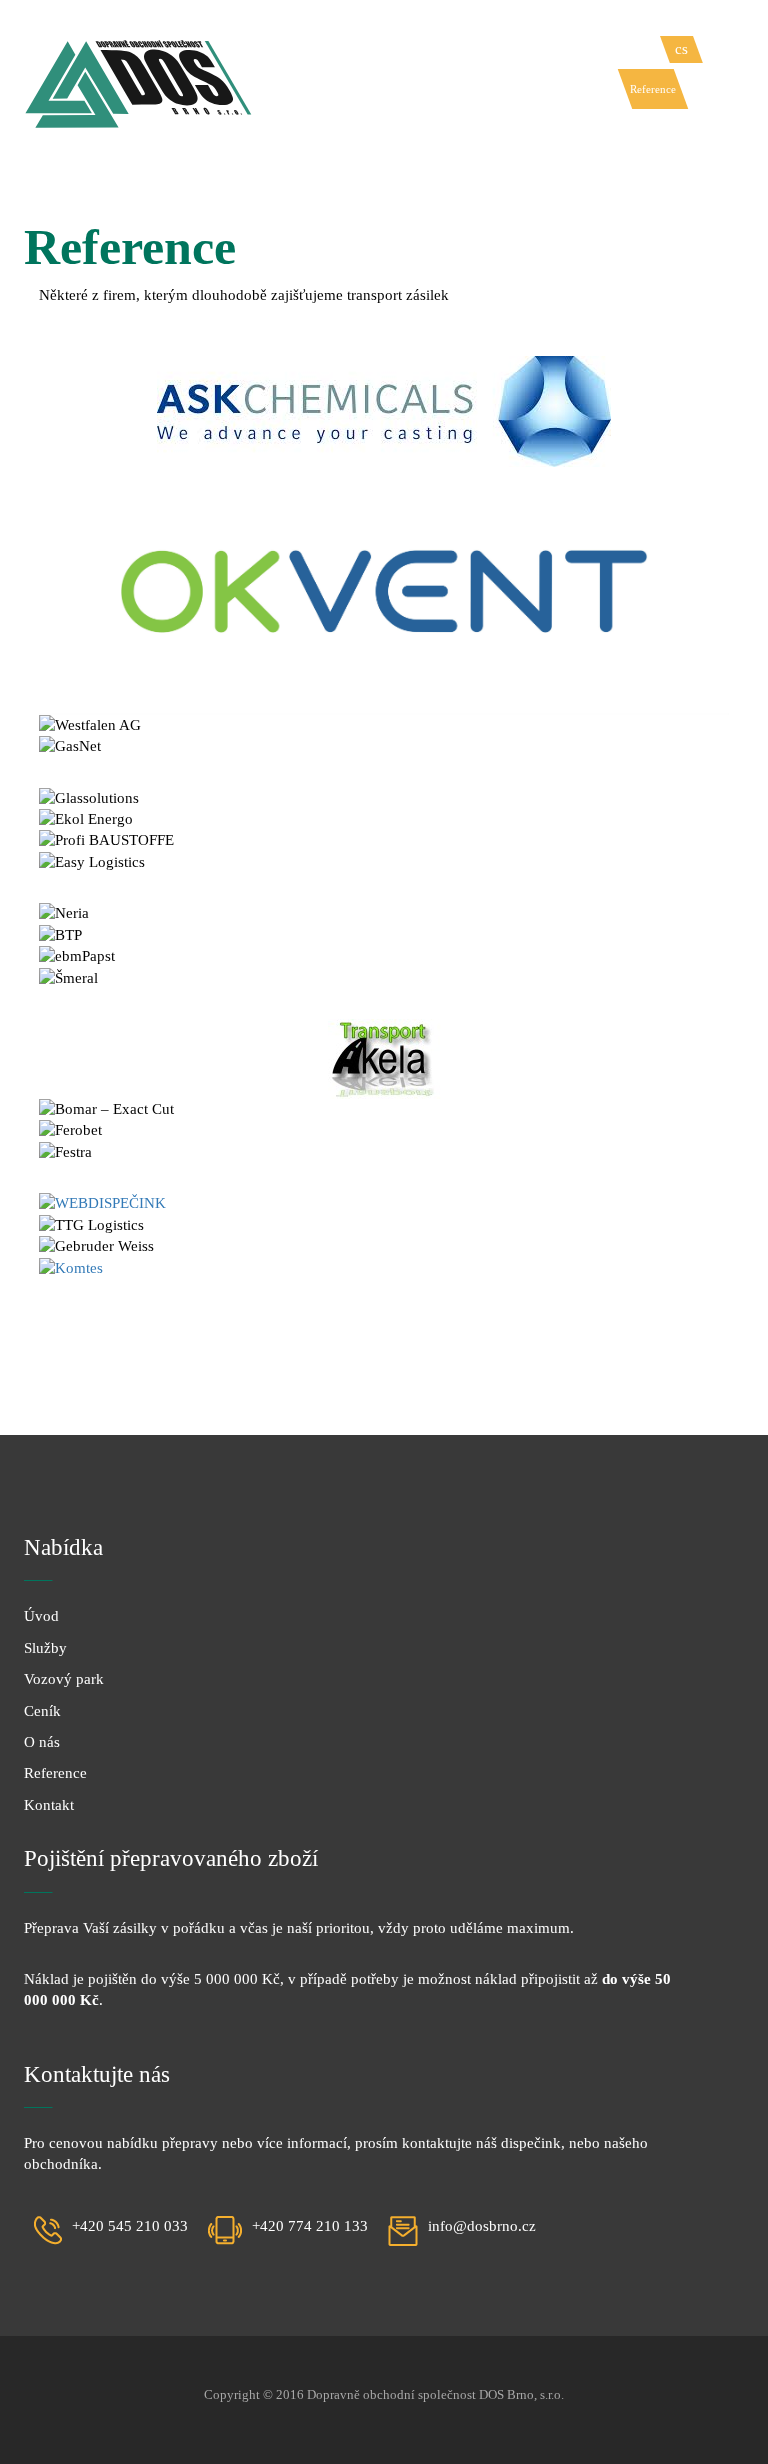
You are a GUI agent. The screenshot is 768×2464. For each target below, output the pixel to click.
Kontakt (704, 89)
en (715, 49)
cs (681, 49)
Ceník (570, 89)
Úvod (422, 89)
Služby (461, 89)
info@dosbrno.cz (482, 2226)
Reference (653, 89)
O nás (607, 89)
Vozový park (517, 89)
